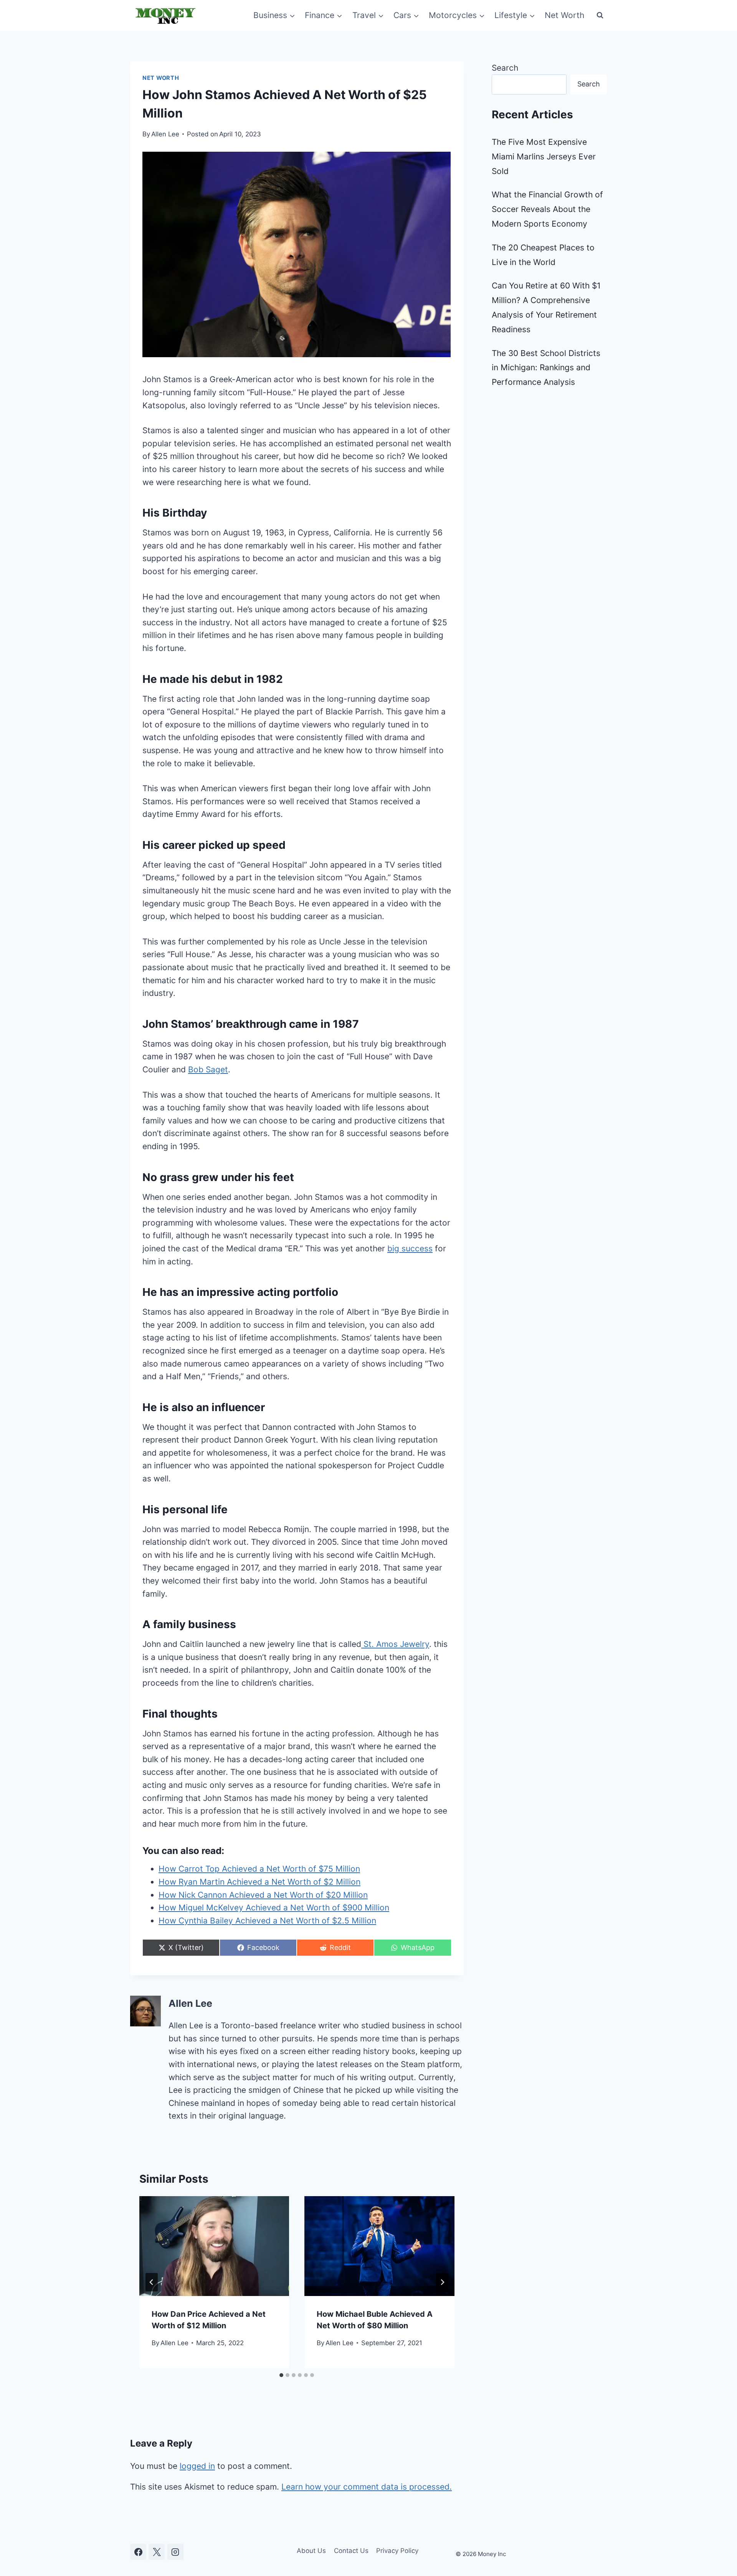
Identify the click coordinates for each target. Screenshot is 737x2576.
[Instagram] (175, 2552)
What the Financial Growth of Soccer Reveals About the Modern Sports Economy (547, 209)
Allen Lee (165, 134)
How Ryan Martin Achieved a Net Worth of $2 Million (259, 1882)
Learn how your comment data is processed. (367, 2487)
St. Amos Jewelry (395, 1644)
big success (410, 1248)
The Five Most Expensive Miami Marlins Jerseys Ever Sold (544, 157)
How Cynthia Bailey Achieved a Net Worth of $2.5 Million (267, 1921)
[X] (157, 2552)
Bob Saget (208, 1069)
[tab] (281, 2375)
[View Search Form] (600, 15)
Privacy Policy (397, 2551)
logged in (197, 2466)
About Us (311, 2551)
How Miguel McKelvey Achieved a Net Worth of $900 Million (274, 1908)
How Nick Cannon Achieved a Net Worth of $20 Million (263, 1895)
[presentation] (214, 2246)
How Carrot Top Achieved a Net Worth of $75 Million (259, 1869)
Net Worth (564, 15)
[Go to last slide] (152, 2282)
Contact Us (351, 2551)
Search (505, 68)
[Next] (442, 2282)
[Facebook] (138, 2552)
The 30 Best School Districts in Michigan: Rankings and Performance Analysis (546, 368)
